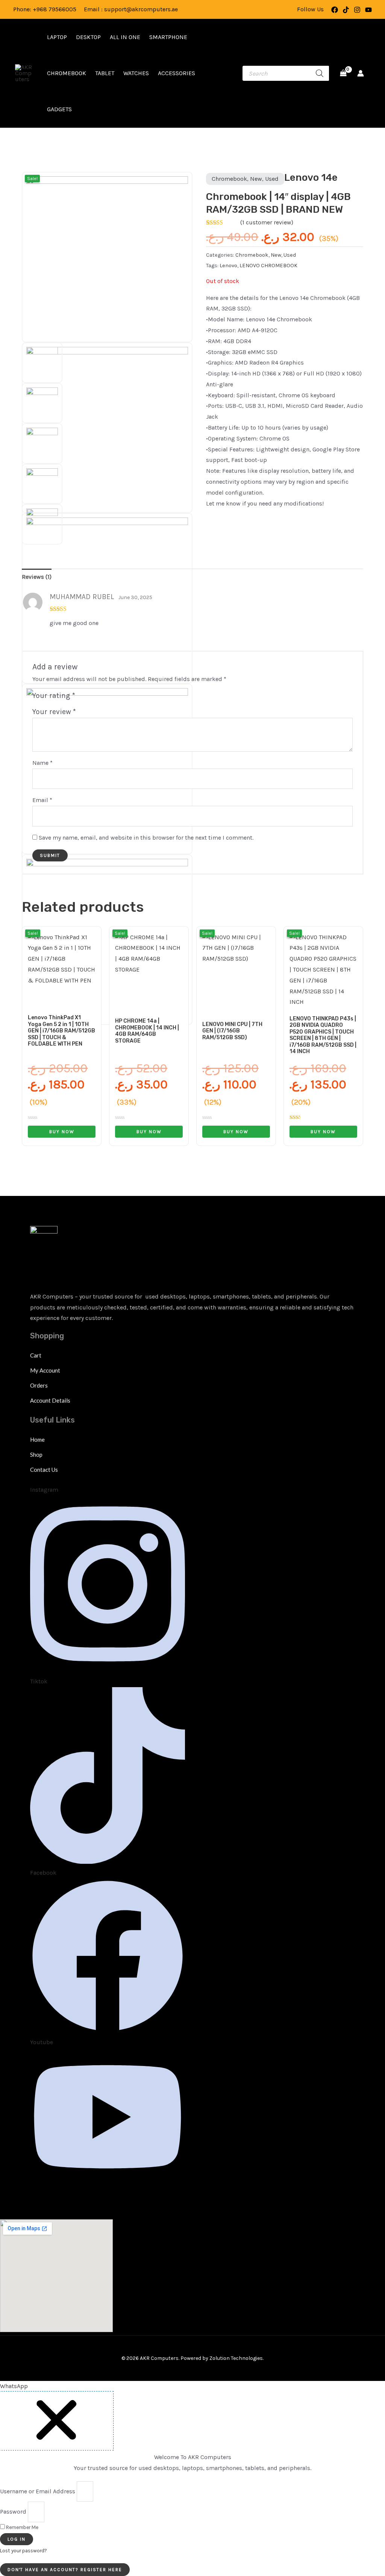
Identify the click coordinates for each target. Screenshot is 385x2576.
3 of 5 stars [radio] (100, 697)
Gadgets (59, 109)
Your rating (54, 695)
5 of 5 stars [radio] (117, 697)
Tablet (105, 73)
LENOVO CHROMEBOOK (268, 266)
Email (42, 800)
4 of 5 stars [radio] (108, 697)
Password (13, 2512)
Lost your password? (23, 2551)
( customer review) (267, 222)
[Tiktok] (346, 10)
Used (272, 179)
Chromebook (67, 73)
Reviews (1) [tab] (37, 577)
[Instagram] (357, 10)
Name (42, 763)
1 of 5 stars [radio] (83, 697)
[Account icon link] (361, 73)
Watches (136, 73)
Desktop (88, 37)
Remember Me (22, 2527)
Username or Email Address (38, 2491)
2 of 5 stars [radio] (91, 697)
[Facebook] (335, 10)
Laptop (57, 37)
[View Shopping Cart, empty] (343, 73)
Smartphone (168, 37)
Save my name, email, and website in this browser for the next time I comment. (146, 838)
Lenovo (228, 266)
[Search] (320, 73)
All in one (125, 37)
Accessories (177, 73)
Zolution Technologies (236, 2358)
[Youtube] (368, 10)
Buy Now (62, 1132)
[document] (192, 2483)
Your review (54, 712)
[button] (14, 2386)
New (256, 179)
